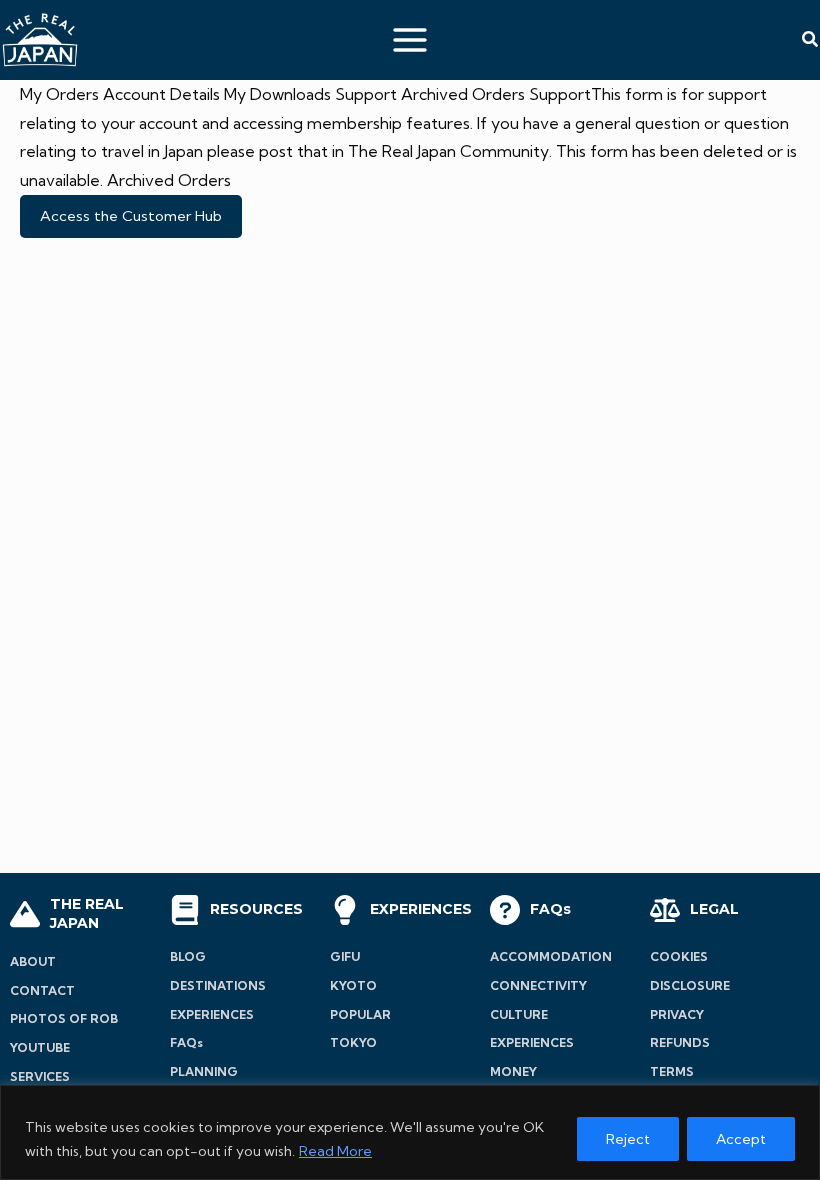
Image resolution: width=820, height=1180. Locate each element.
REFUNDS (680, 1042)
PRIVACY (677, 1014)
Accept (741, 1139)
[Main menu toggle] (410, 40)
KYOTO (353, 985)
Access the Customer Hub (131, 216)
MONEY (513, 1071)
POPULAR (360, 1014)
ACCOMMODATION (551, 956)
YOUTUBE (40, 1047)
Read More (335, 1151)
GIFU (345, 956)
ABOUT (33, 961)
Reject (628, 1139)
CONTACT (42, 990)
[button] (811, 40)
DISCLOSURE (690, 985)
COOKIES (679, 956)
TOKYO (353, 1042)
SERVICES (40, 1076)
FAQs (186, 1042)
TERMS (672, 1071)
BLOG (188, 956)
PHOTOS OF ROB (64, 1018)
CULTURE (519, 1014)
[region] (410, 1132)
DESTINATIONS (218, 985)
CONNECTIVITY (538, 985)
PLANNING (204, 1071)
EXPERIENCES (212, 1014)
